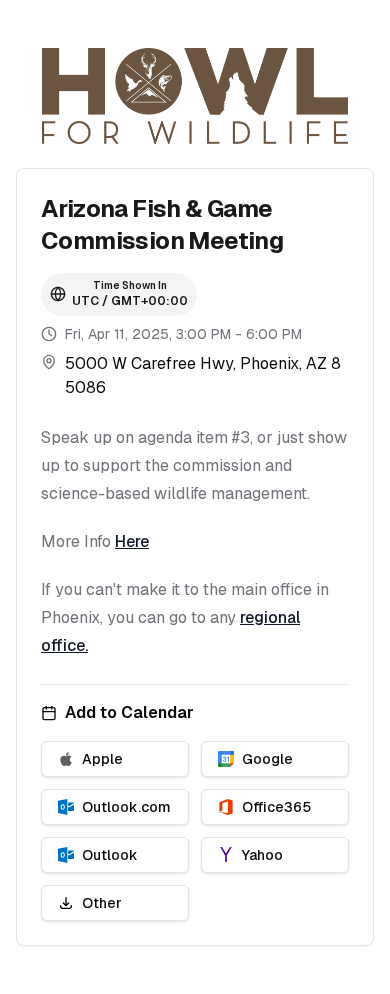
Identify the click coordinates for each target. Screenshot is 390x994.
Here (132, 541)
